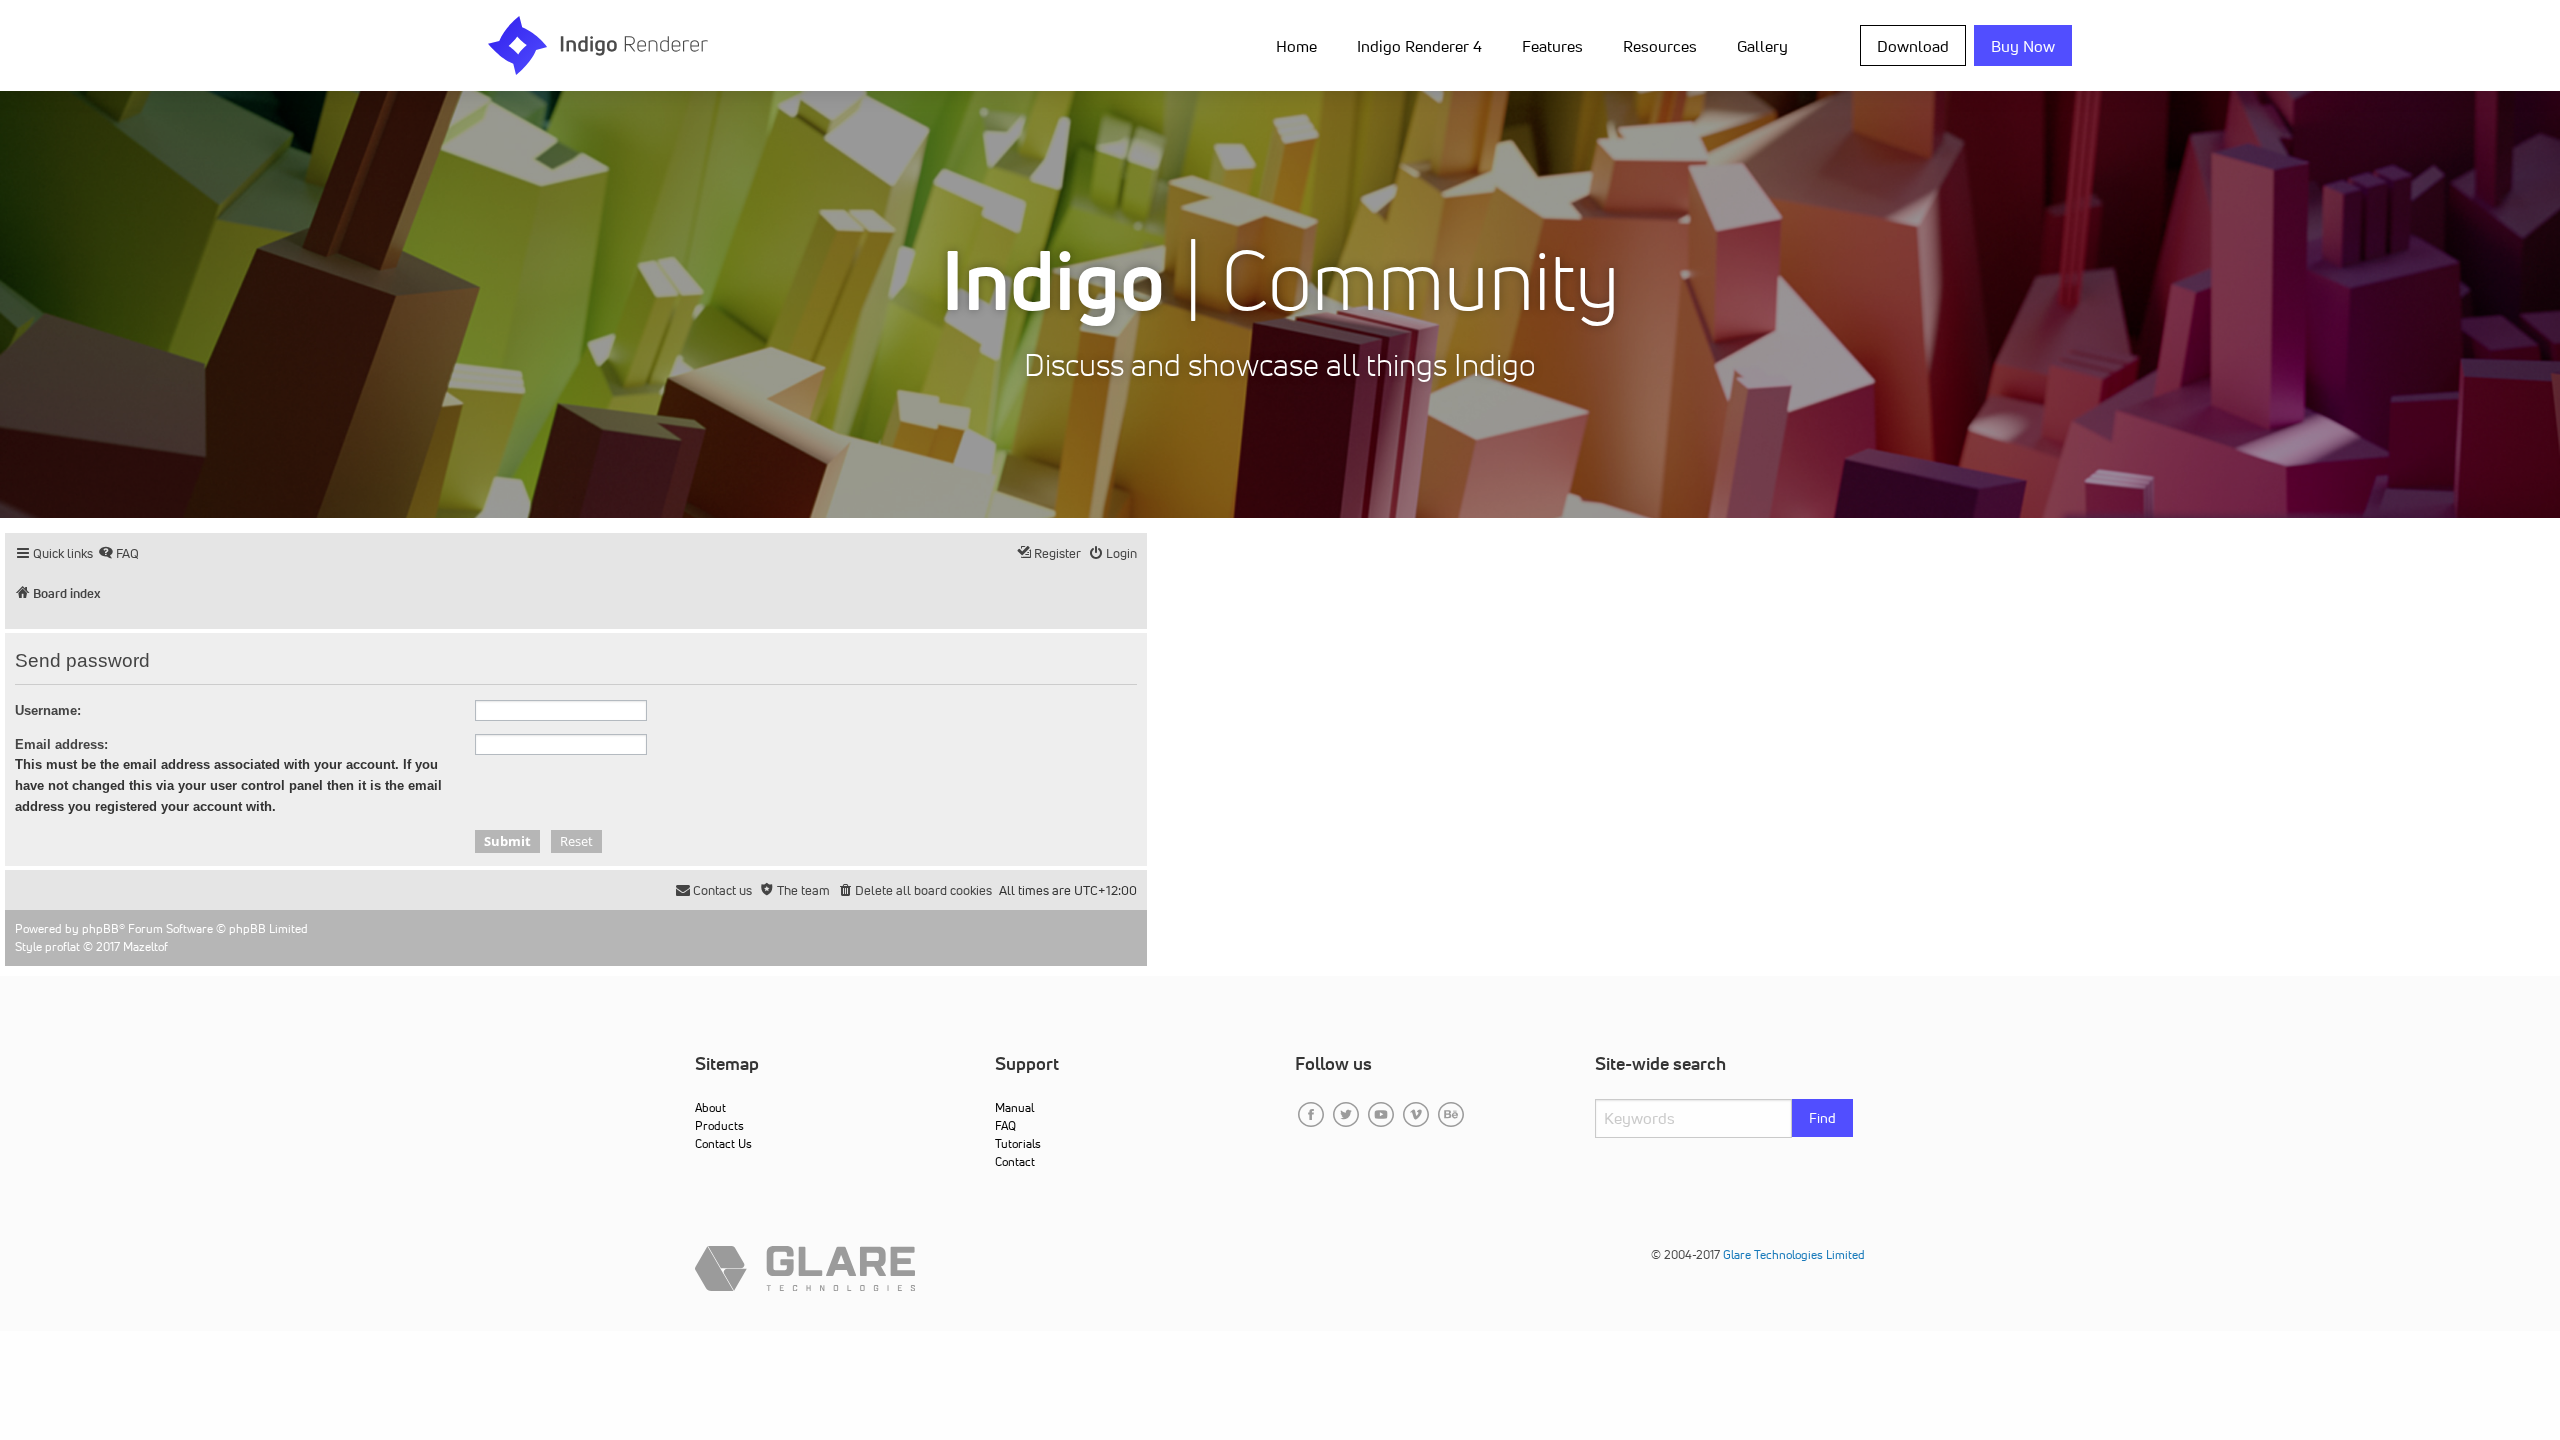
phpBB (100, 928)
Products (719, 1125)
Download (1913, 46)
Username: (48, 710)
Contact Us (723, 1143)
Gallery (1762, 46)
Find (1822, 1118)
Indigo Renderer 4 (1419, 46)
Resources (1660, 46)
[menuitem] (1300, 45)
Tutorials (1018, 1143)
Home (1296, 46)
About (710, 1107)
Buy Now (2023, 46)
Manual (1014, 1107)
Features (1552, 46)
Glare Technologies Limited (1794, 1254)
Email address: (61, 744)
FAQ (1005, 1125)
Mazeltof (145, 946)
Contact (1015, 1161)
